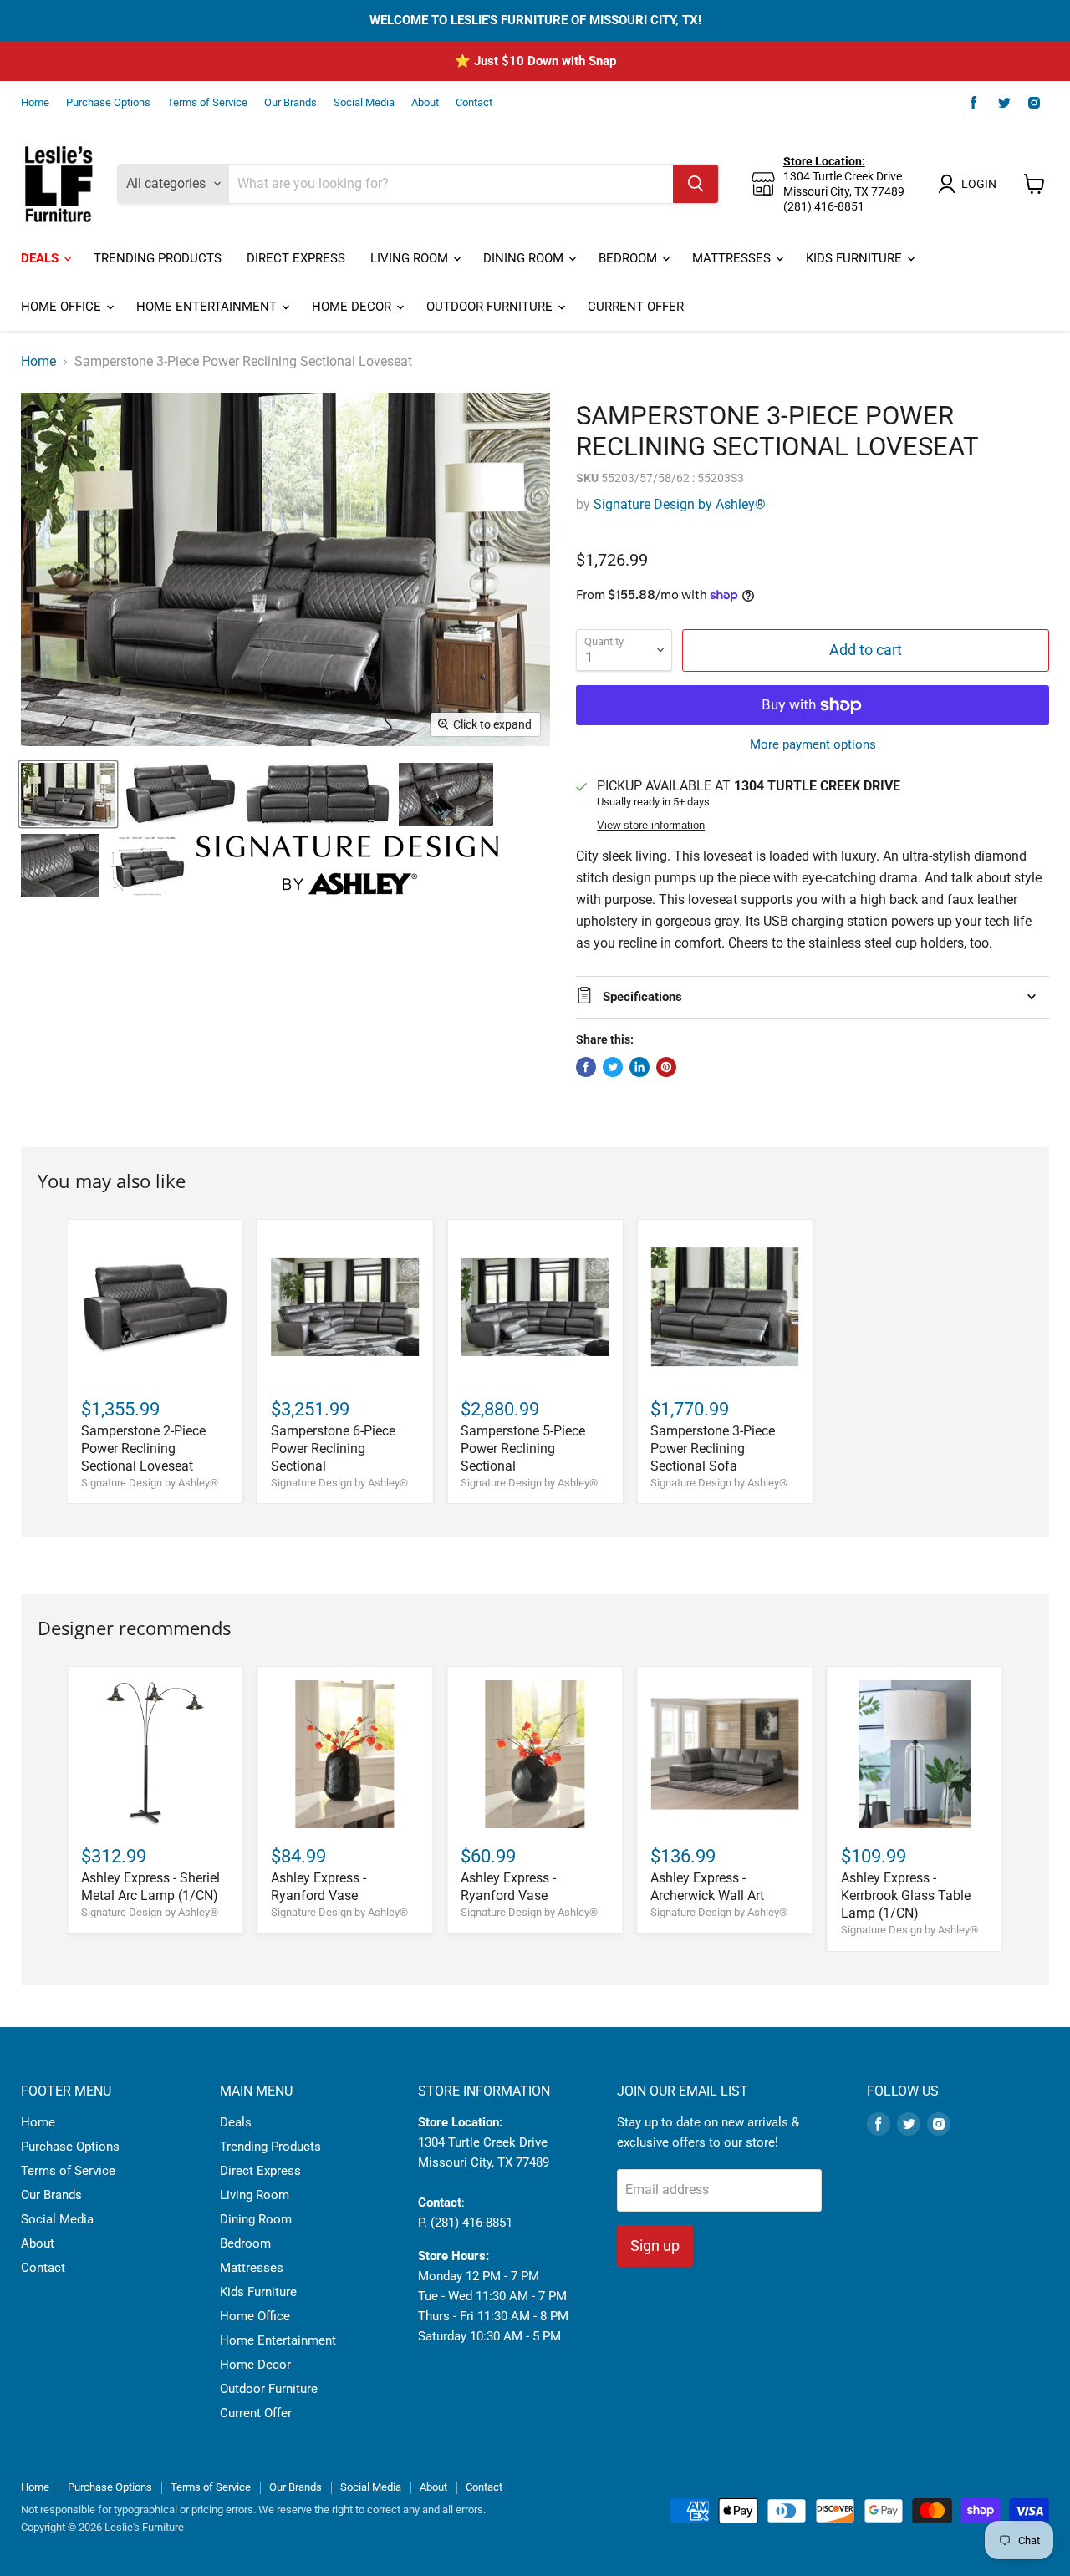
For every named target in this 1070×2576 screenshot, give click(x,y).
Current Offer (636, 307)
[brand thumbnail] (347, 865)
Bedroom (629, 258)
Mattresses (733, 258)
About (425, 103)
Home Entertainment (208, 307)
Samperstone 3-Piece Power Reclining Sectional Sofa (713, 1448)
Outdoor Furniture (491, 307)
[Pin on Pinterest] (666, 1067)
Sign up (655, 2246)
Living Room (411, 258)
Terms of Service (207, 103)
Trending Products (158, 258)
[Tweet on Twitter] (613, 1067)
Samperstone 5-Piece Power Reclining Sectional (523, 1448)
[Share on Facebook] (586, 1067)
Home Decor (353, 307)
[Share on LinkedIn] (639, 1067)
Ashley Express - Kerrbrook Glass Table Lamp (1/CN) (906, 1895)
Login (979, 184)
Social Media (364, 103)
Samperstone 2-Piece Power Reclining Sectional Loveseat (143, 1448)
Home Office (63, 307)
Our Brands (290, 103)
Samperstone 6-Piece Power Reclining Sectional (333, 1448)
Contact (474, 103)
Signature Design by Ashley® (680, 504)
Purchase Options (108, 103)
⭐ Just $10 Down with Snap (535, 61)
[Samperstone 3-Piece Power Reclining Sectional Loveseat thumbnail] (68, 794)
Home (35, 103)
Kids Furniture (856, 258)
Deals (41, 258)
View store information (651, 826)
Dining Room (525, 258)
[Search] (695, 184)
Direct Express (296, 258)
